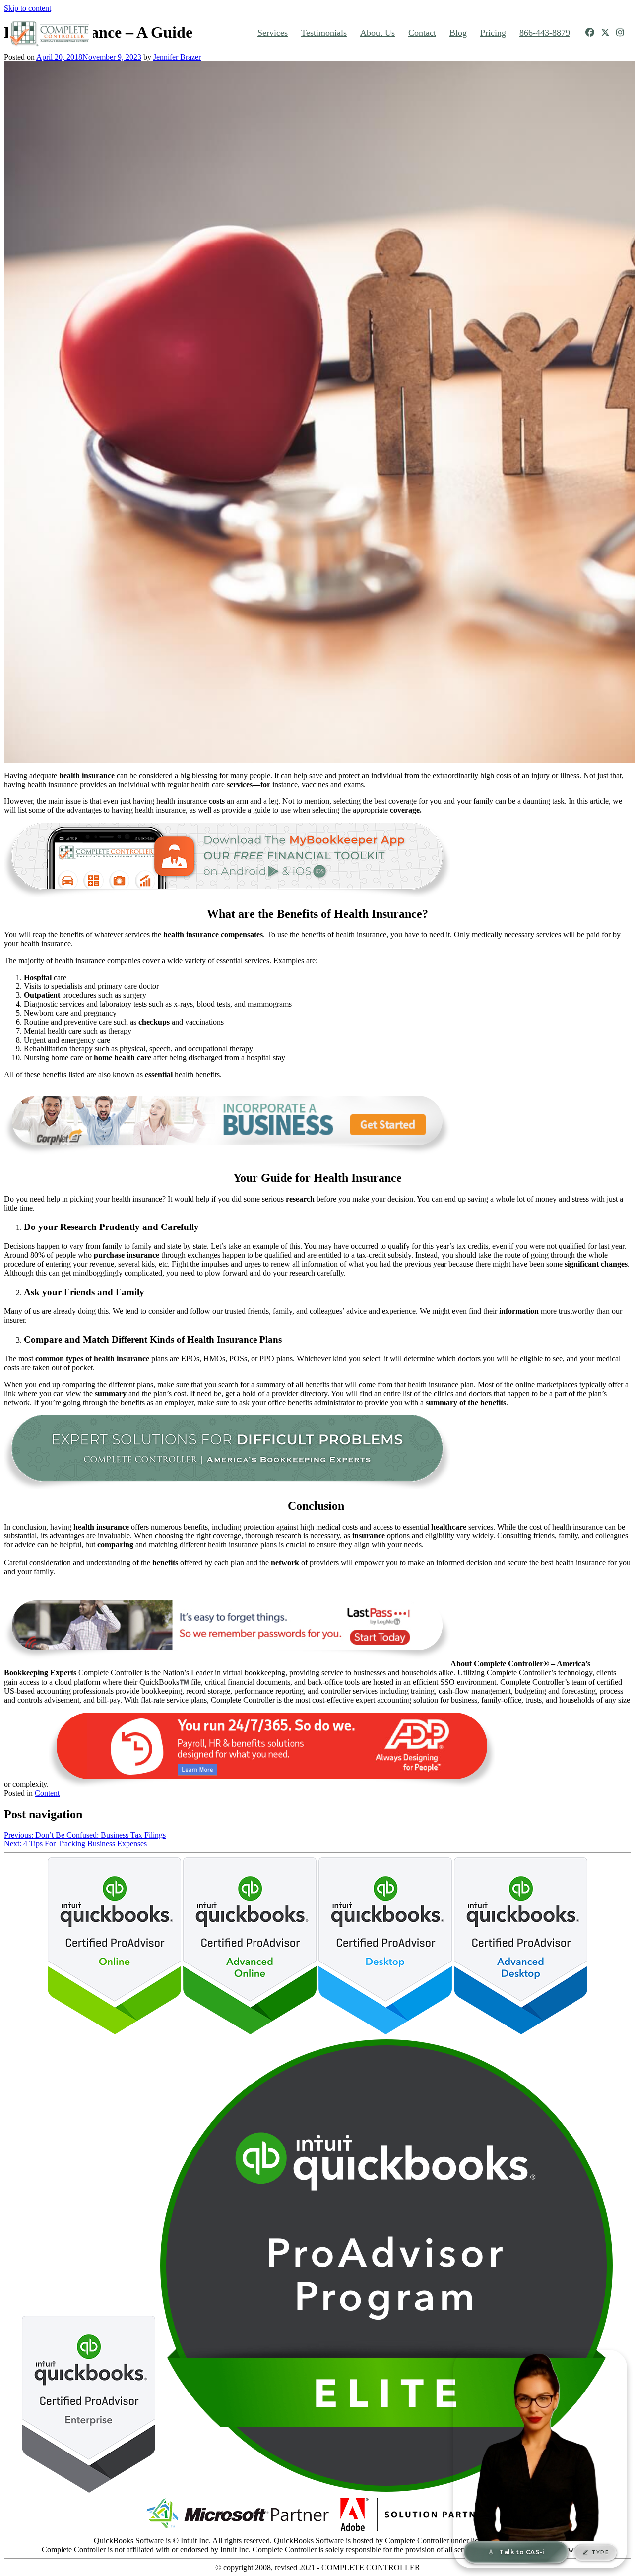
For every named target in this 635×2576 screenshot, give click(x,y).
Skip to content (28, 8)
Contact (422, 33)
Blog (458, 33)
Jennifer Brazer (177, 57)
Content (47, 1793)
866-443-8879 (545, 33)
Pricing (493, 33)
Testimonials (324, 33)
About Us (378, 33)
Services (273, 33)
